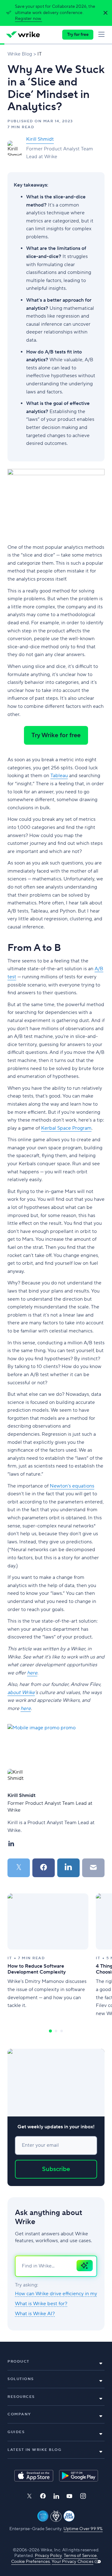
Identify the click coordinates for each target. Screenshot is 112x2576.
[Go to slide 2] (56, 2031)
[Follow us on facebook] (43, 2496)
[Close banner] (104, 13)
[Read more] (48, 1955)
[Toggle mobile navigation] (103, 35)
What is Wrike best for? (41, 2304)
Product (19, 2362)
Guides (16, 2432)
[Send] (93, 1868)
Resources (21, 2397)
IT (40, 54)
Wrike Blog (20, 54)
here (26, 1708)
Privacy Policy (48, 2556)
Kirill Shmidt (40, 139)
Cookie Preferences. (31, 2562)
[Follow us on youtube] (70, 2496)
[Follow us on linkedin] (56, 2496)
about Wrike (21, 1692)
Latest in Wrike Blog (34, 2450)
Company (19, 2414)
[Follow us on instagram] (83, 2496)
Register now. (28, 19)
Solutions (21, 2379)
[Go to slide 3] (62, 2031)
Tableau (59, 776)
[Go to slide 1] (50, 2031)
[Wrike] (23, 35)
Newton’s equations (72, 1486)
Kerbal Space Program (66, 1128)
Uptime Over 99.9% (83, 2529)
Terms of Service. (81, 2556)
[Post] (19, 1868)
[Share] (44, 1868)
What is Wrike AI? (35, 2314)
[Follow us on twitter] (29, 2496)
